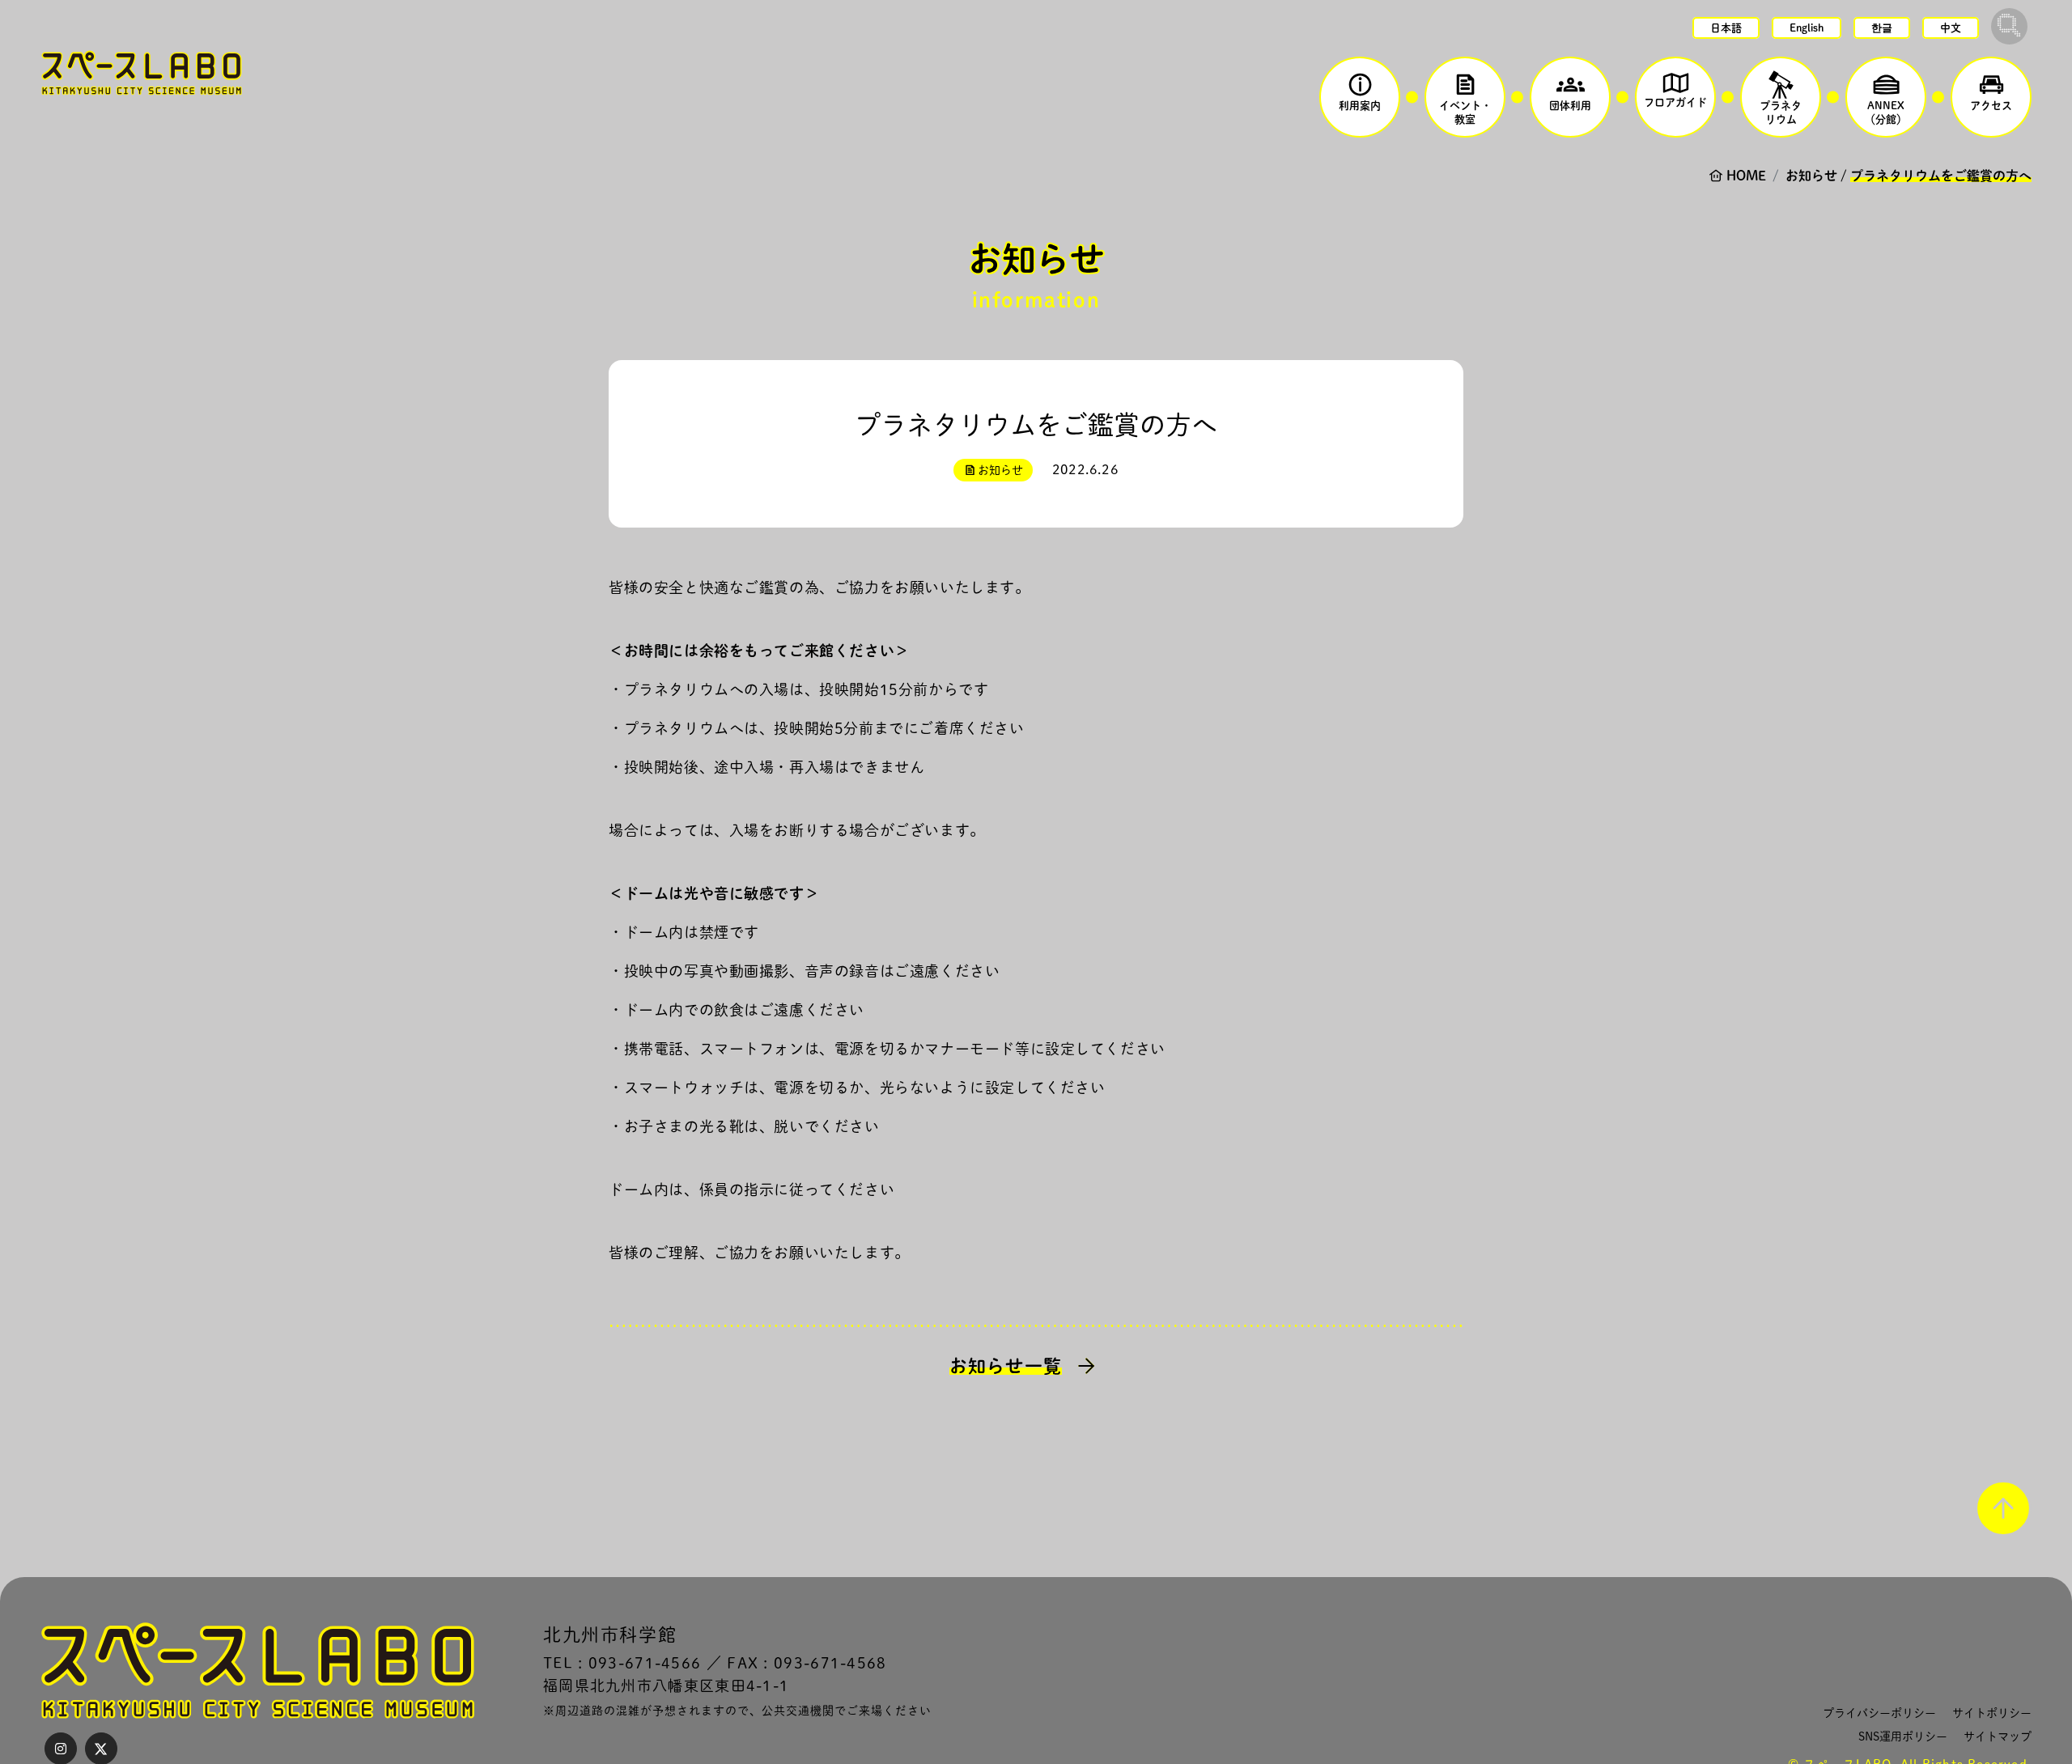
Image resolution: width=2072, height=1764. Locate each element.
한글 (1882, 28)
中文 (1951, 28)
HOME (1746, 176)
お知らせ (1811, 176)
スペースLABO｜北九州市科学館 (142, 73)
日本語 (1726, 28)
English (1807, 28)
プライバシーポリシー (1879, 1713)
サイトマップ (1998, 1736)
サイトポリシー (1992, 1713)
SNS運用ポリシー (1903, 1736)
